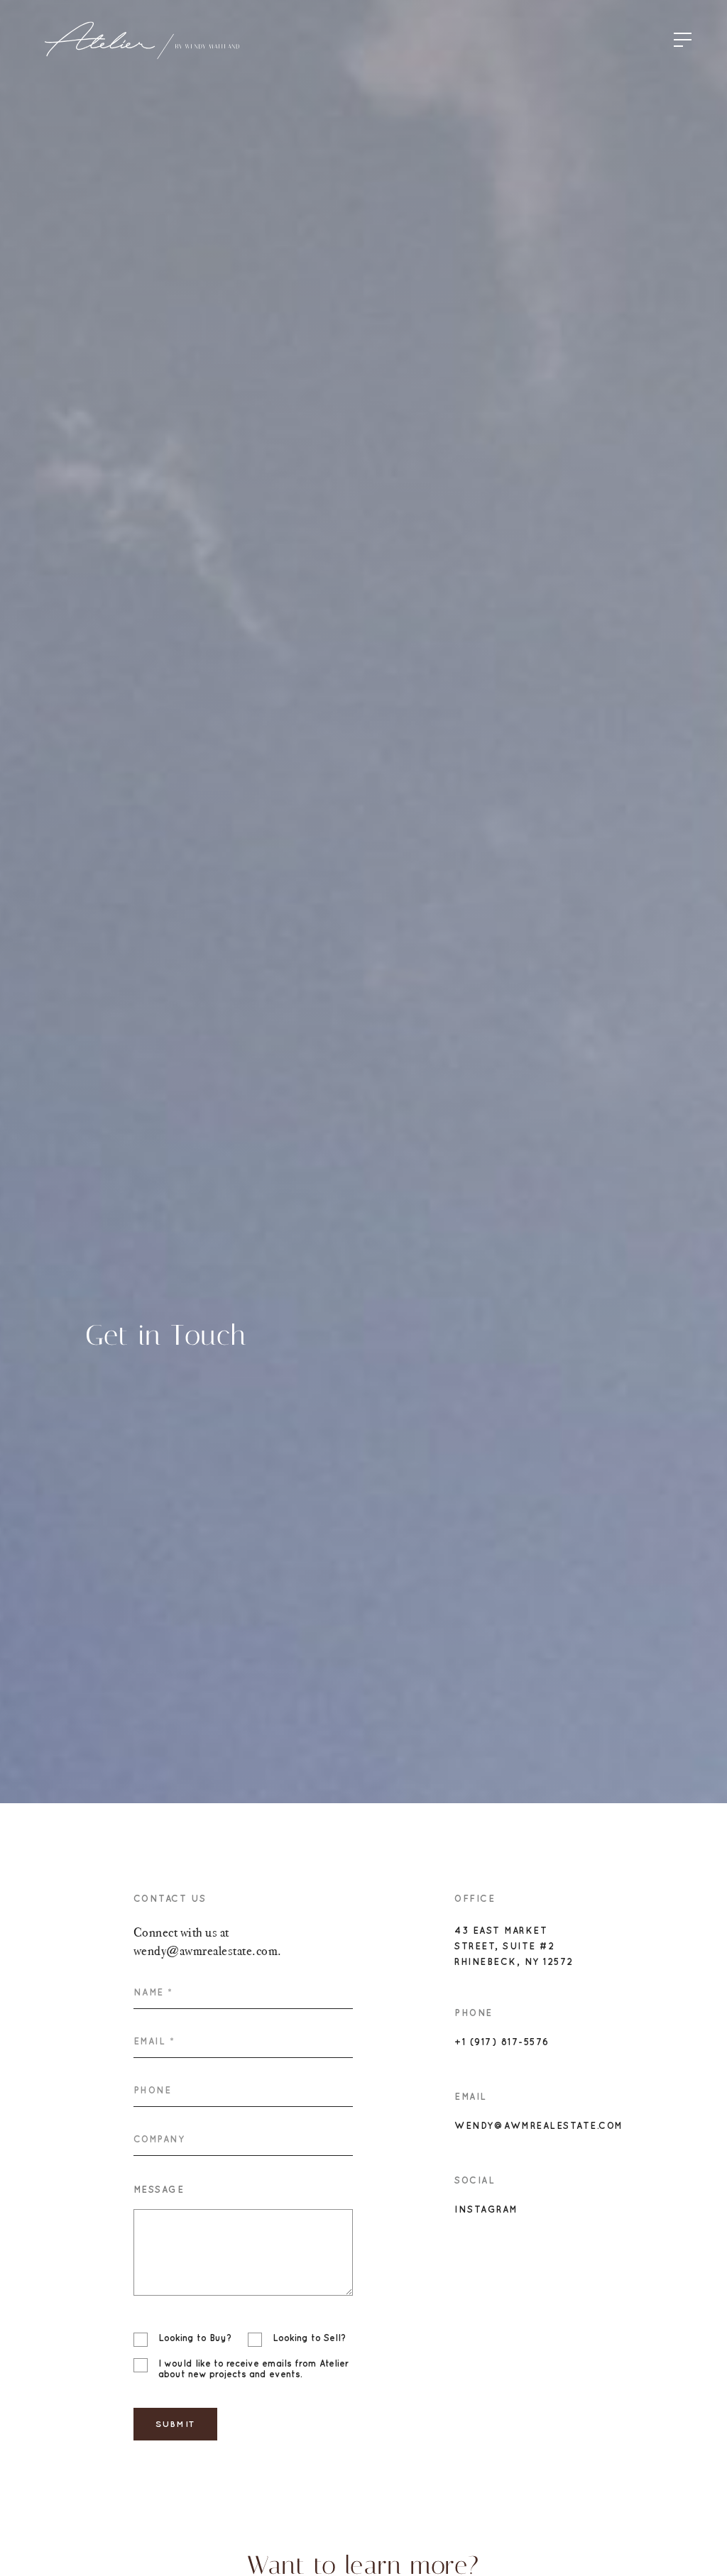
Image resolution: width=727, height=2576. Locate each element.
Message (159, 2190)
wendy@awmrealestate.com (539, 2126)
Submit (175, 2424)
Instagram (486, 2209)
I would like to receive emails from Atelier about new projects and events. (253, 2369)
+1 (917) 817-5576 (502, 2042)
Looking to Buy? (195, 2338)
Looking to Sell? (309, 2338)
